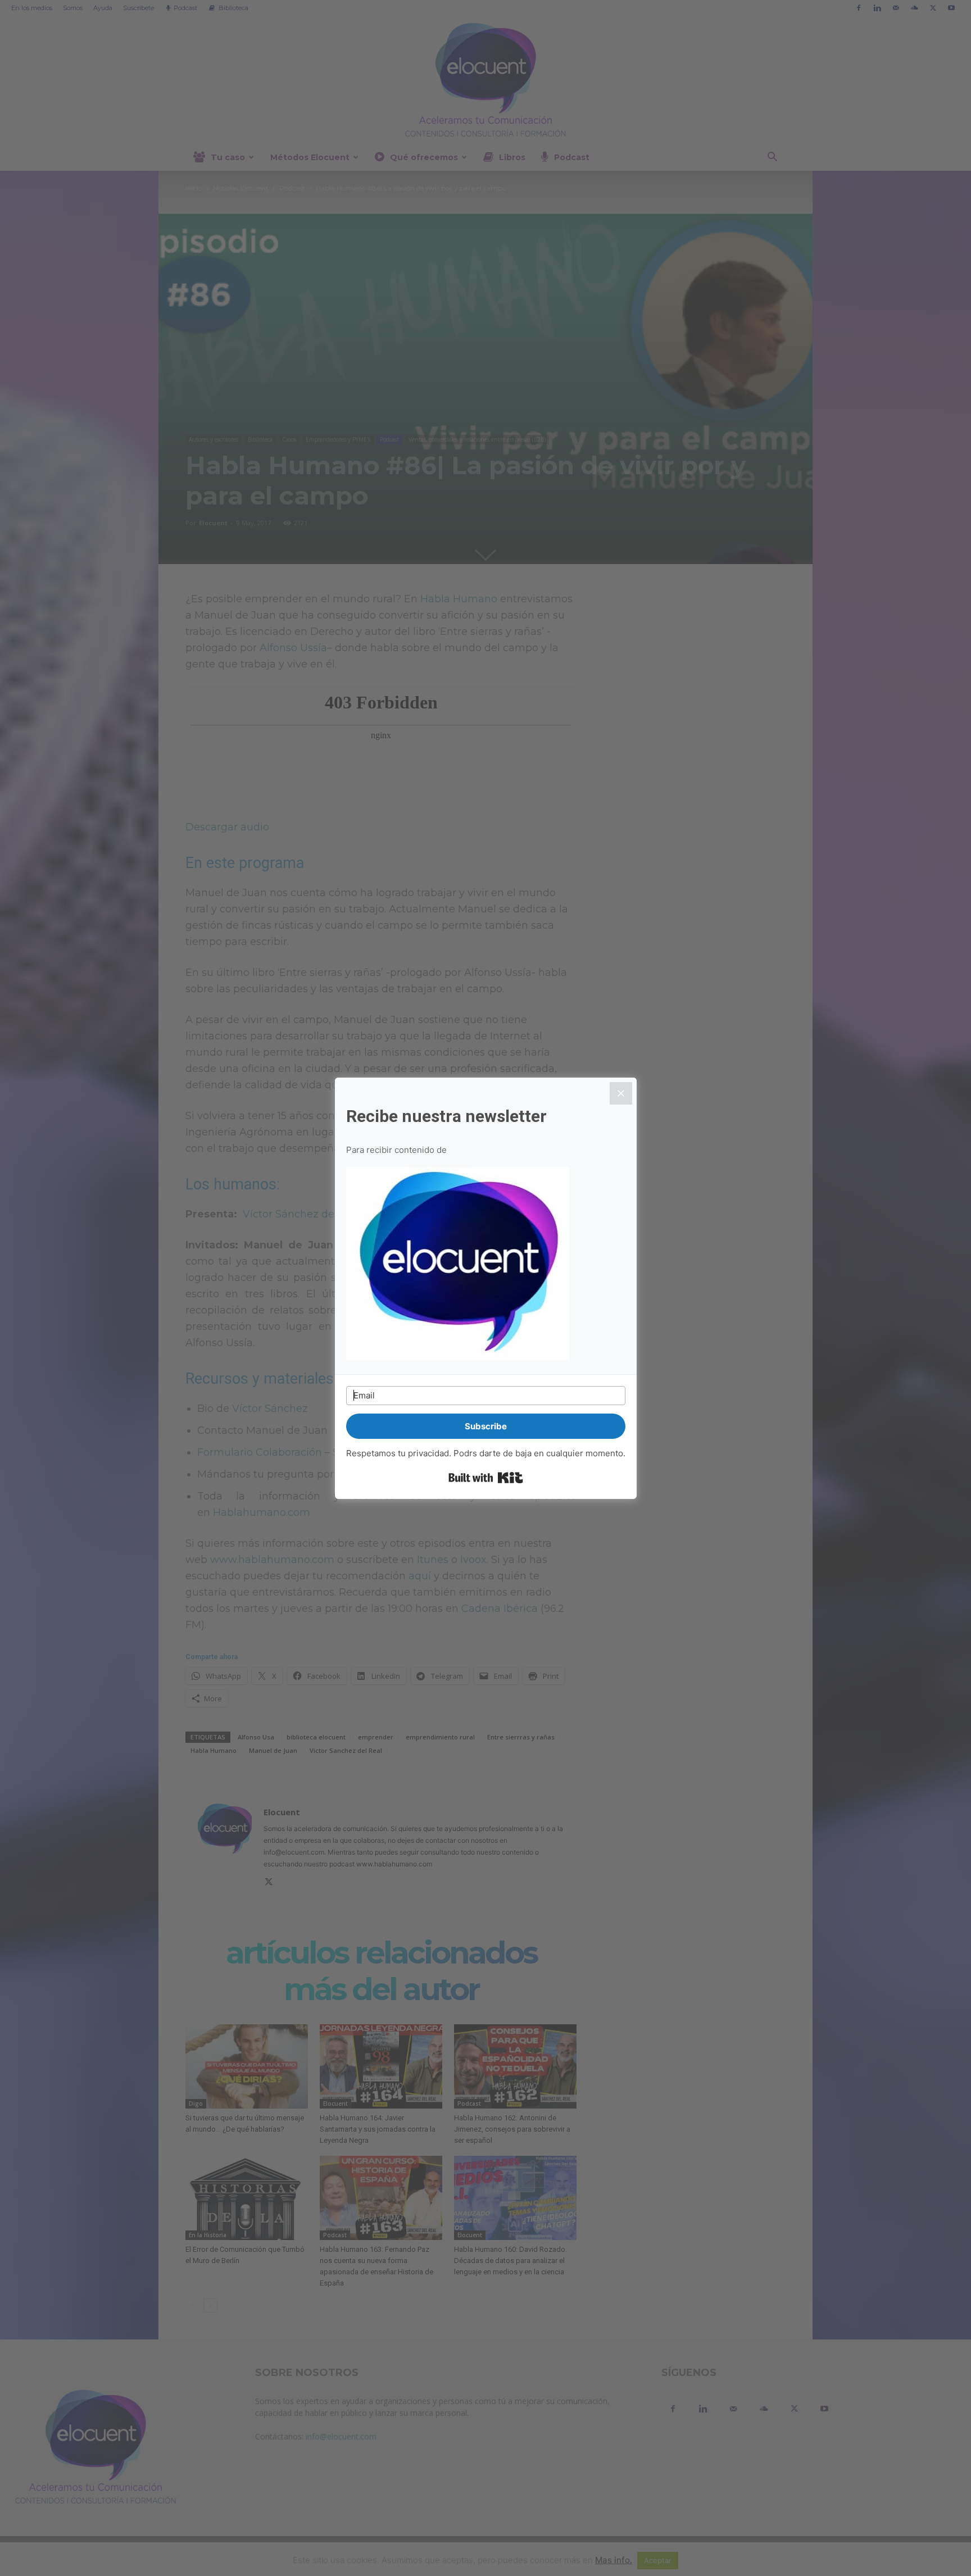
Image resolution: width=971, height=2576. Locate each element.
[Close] (621, 1093)
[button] (486, 1265)
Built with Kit (486, 1478)
